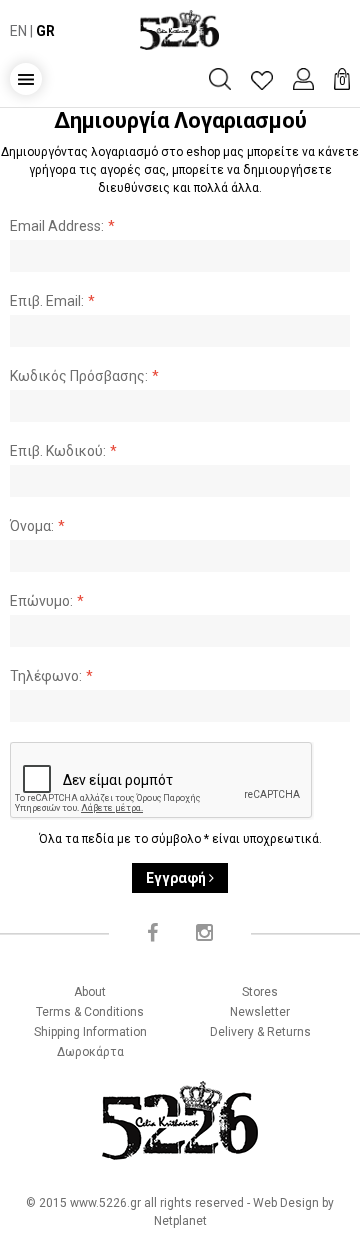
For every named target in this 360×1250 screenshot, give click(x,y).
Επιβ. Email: (47, 301)
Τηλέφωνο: (46, 676)
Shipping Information (90, 1032)
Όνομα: (32, 526)
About (90, 992)
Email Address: (57, 226)
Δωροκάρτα (90, 1052)
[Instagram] (204, 933)
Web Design (286, 1203)
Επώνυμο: (41, 601)
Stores (260, 992)
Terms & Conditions (90, 1012)
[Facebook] (152, 933)
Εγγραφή (177, 878)
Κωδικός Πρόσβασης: (79, 376)
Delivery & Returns (260, 1032)
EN (18, 31)
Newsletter (260, 1012)
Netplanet (180, 1221)
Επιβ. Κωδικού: (58, 451)
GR (45, 31)
